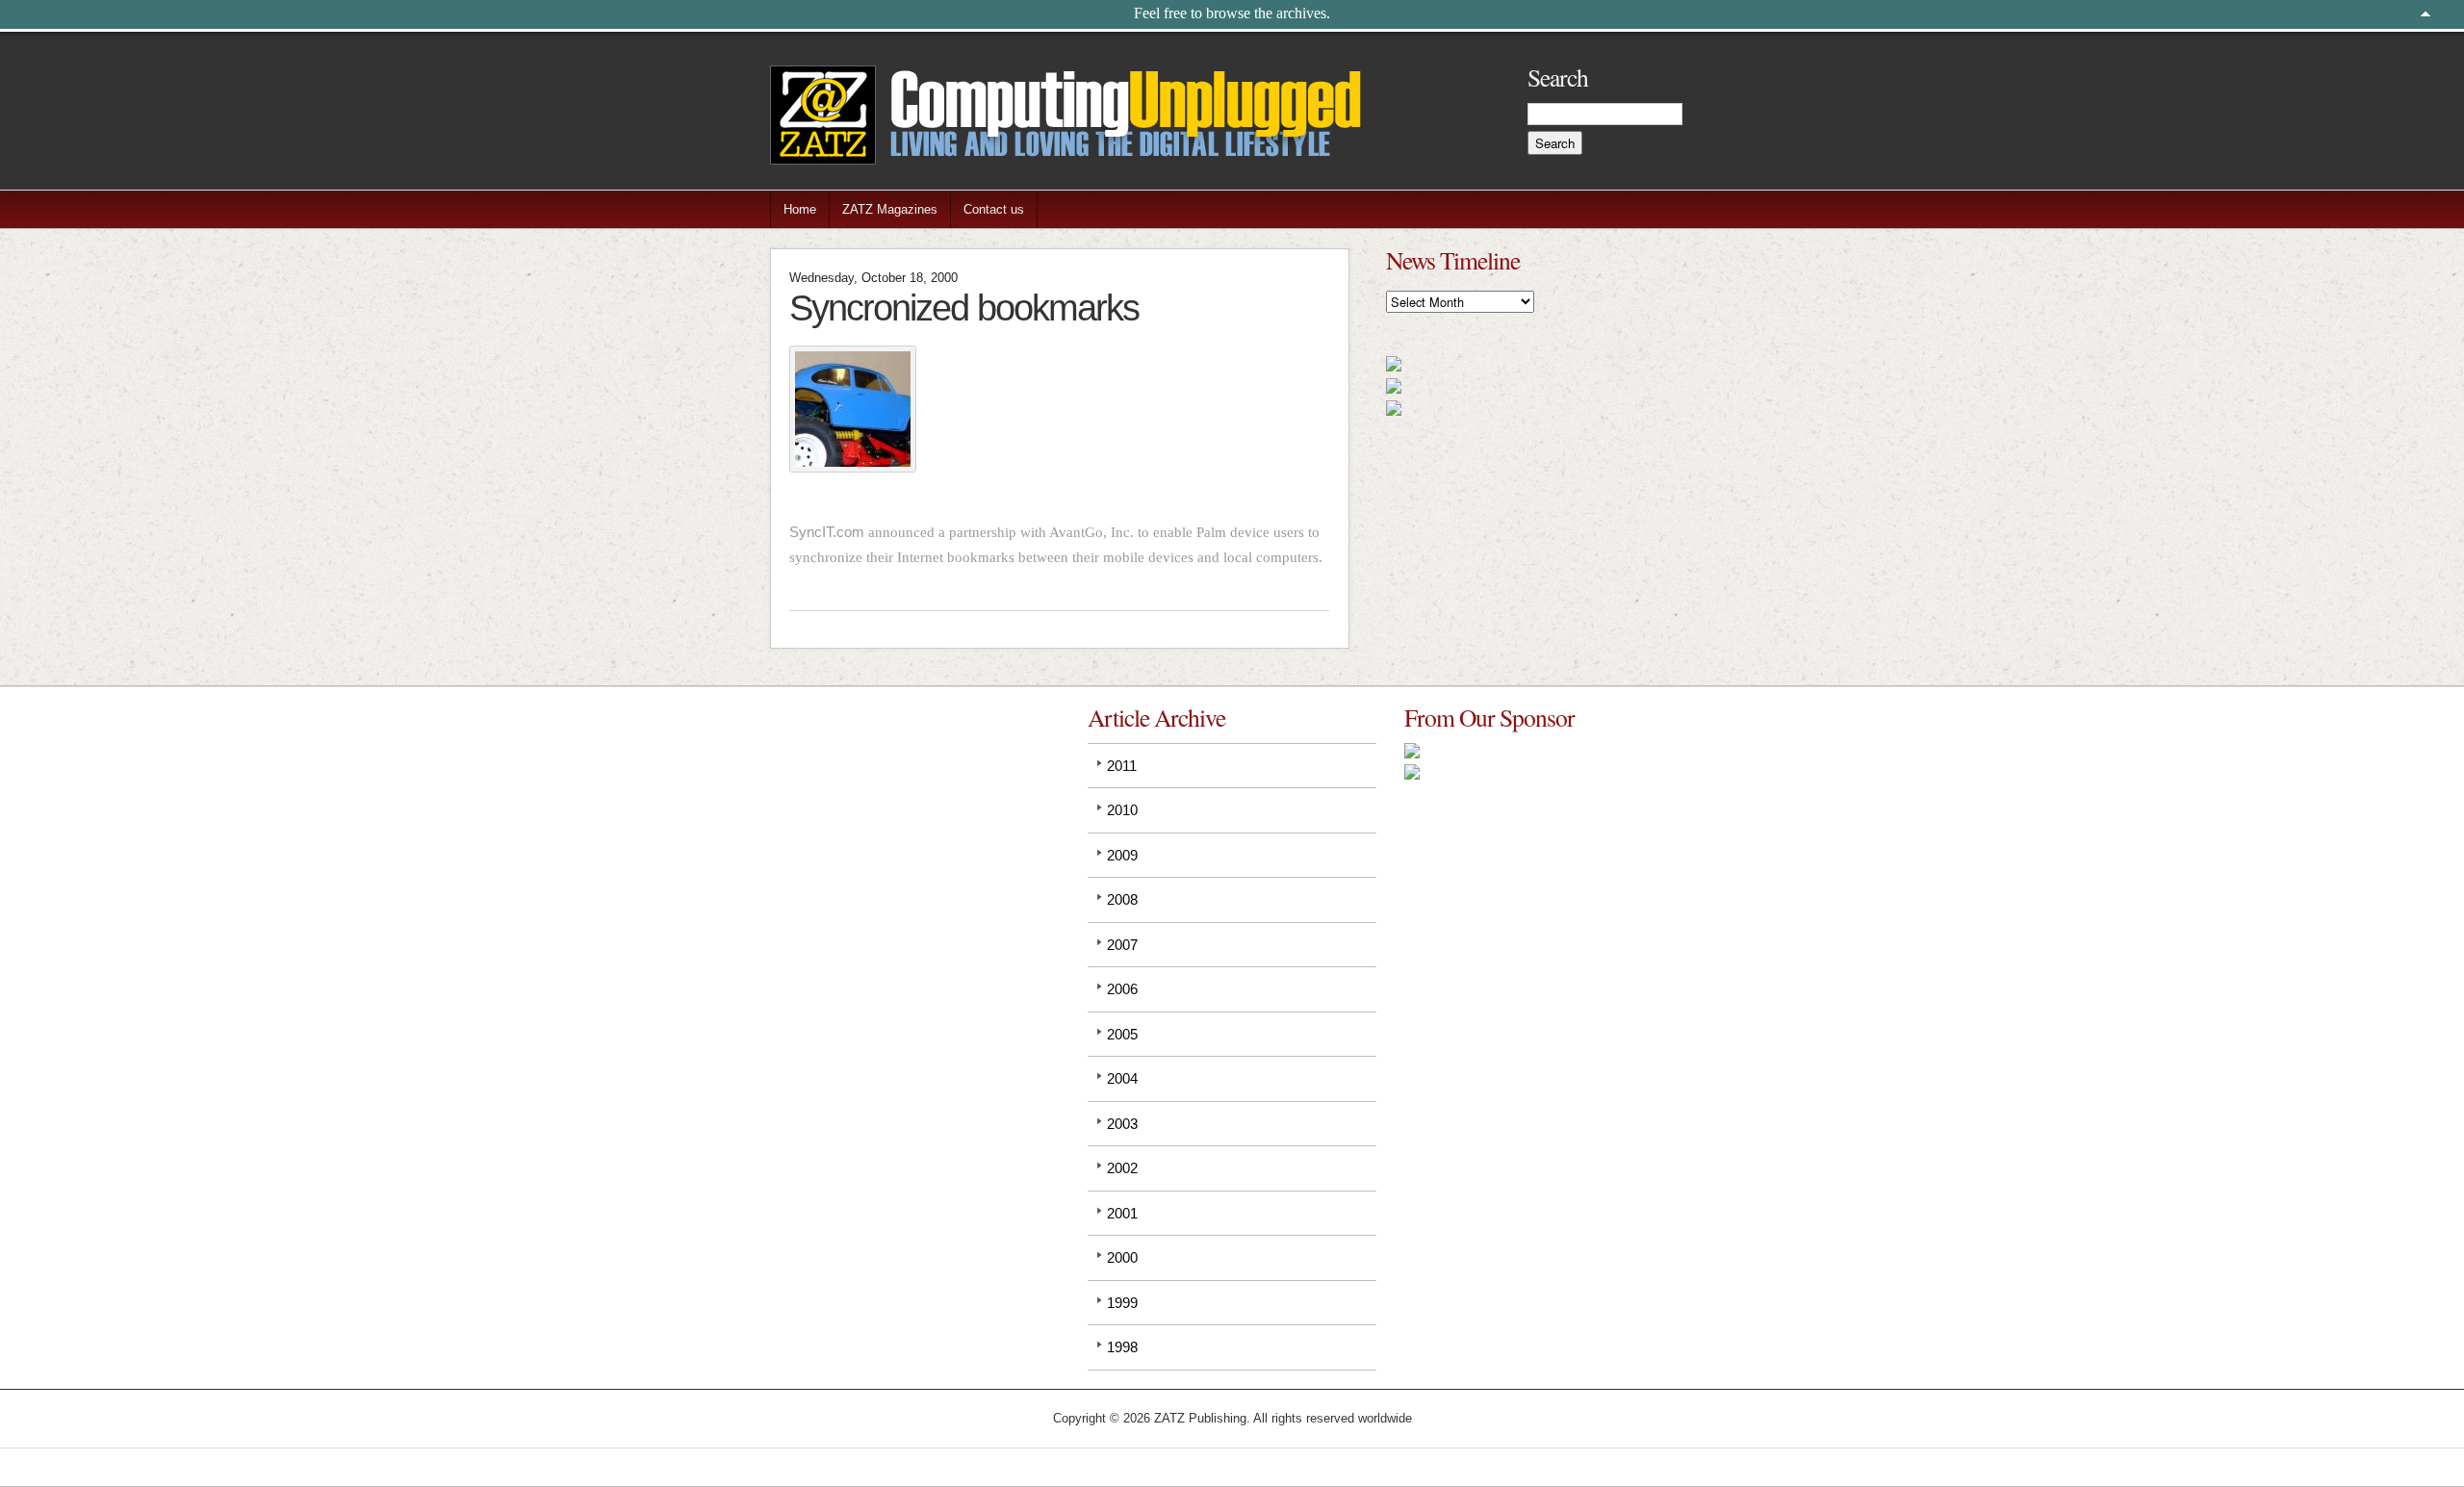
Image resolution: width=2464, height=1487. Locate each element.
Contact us (994, 209)
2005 (1122, 1034)
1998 (1122, 1347)
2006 (1122, 989)
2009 (1122, 855)
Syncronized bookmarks (964, 308)
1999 (1122, 1303)
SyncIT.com (827, 532)
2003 (1122, 1124)
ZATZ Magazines (890, 209)
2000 (1122, 1257)
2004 (1122, 1078)
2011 (1122, 766)
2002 (1122, 1168)
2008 (1122, 899)
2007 (1122, 945)
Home (800, 209)
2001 (1122, 1213)
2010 (1122, 810)
